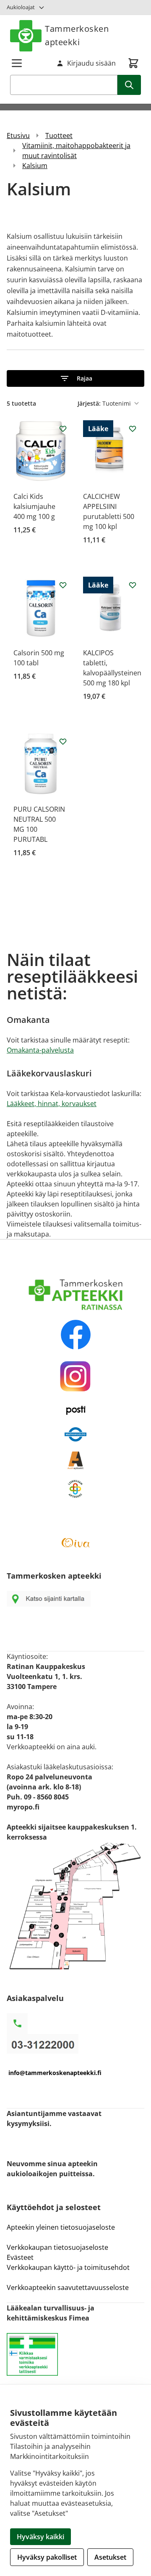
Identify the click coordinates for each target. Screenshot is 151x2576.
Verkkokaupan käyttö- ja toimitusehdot (69, 2267)
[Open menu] (17, 63)
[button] (75, 378)
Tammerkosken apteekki (77, 35)
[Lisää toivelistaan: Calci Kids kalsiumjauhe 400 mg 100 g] (63, 429)
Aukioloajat (21, 7)
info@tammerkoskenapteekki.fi (55, 2073)
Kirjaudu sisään (91, 63)
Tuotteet (59, 135)
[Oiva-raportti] (75, 1543)
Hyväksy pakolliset (47, 2557)
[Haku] (129, 85)
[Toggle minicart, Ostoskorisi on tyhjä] (133, 63)
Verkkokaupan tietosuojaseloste (57, 2247)
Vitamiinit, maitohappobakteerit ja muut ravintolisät (76, 151)
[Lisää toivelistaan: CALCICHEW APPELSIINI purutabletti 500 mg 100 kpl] (133, 429)
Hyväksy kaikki (40, 2537)
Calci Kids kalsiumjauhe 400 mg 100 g (34, 506)
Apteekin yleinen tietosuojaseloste (61, 2227)
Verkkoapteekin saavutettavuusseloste (68, 2287)
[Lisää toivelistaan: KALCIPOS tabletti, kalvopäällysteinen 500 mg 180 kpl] (133, 585)
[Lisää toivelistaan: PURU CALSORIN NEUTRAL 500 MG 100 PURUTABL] (63, 741)
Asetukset (110, 2557)
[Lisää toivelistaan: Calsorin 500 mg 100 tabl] (63, 585)
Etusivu (18, 135)
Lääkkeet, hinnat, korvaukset (52, 1104)
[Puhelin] (75, 2044)
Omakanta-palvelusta (40, 1050)
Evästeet (20, 2257)
